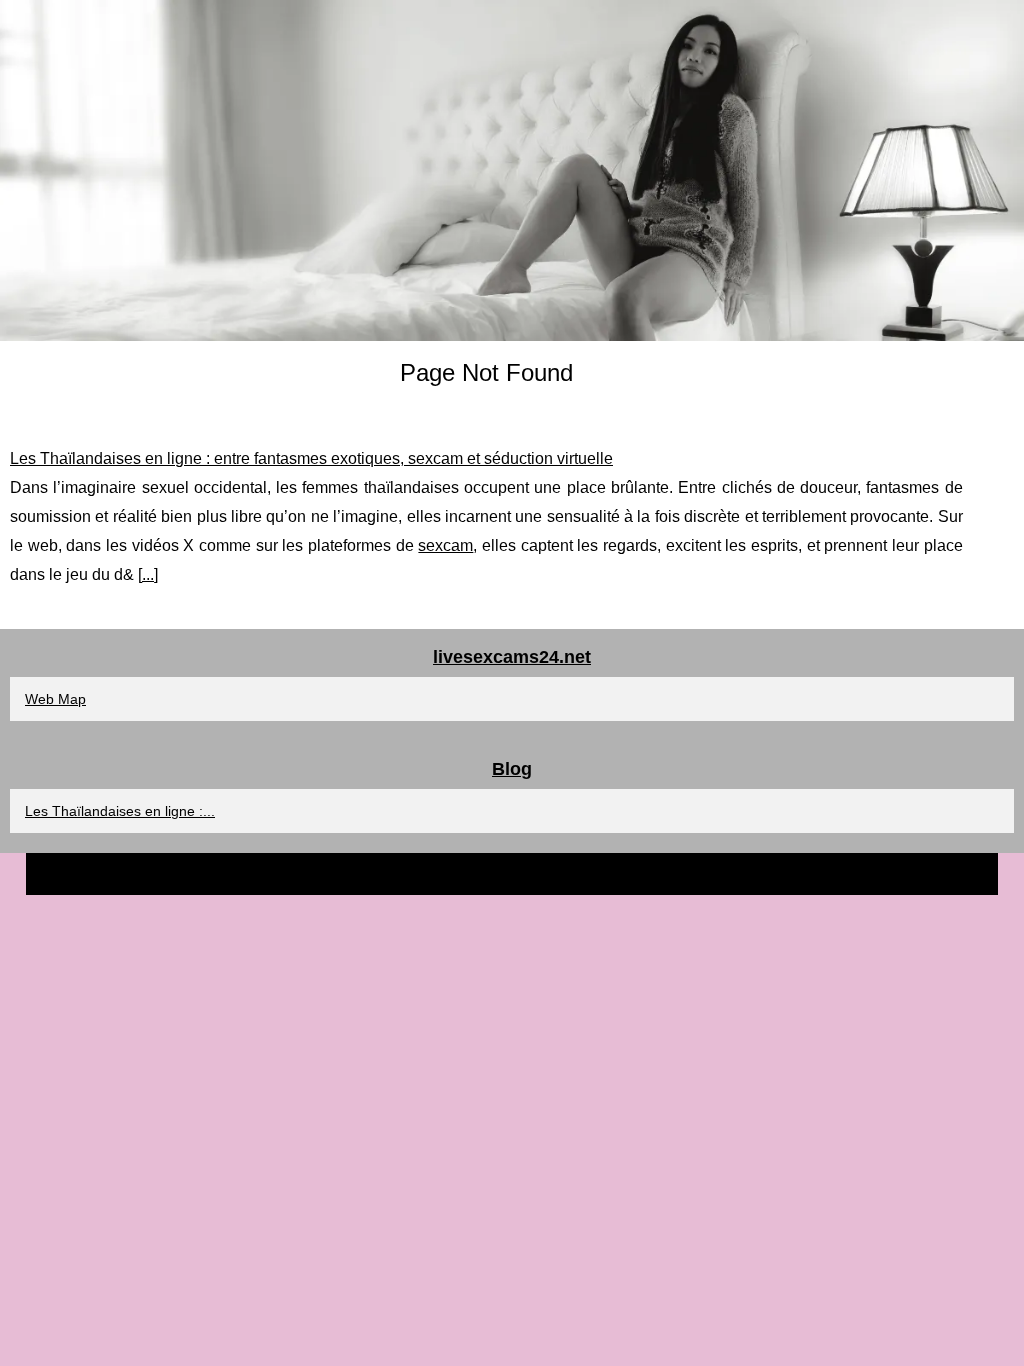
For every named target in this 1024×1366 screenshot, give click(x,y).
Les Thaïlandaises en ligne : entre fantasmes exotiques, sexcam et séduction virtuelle (311, 458)
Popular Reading (547, 873)
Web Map (55, 699)
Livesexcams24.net (435, 873)
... (148, 574)
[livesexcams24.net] (512, 170)
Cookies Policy (646, 873)
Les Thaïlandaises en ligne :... (120, 811)
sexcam (445, 545)
